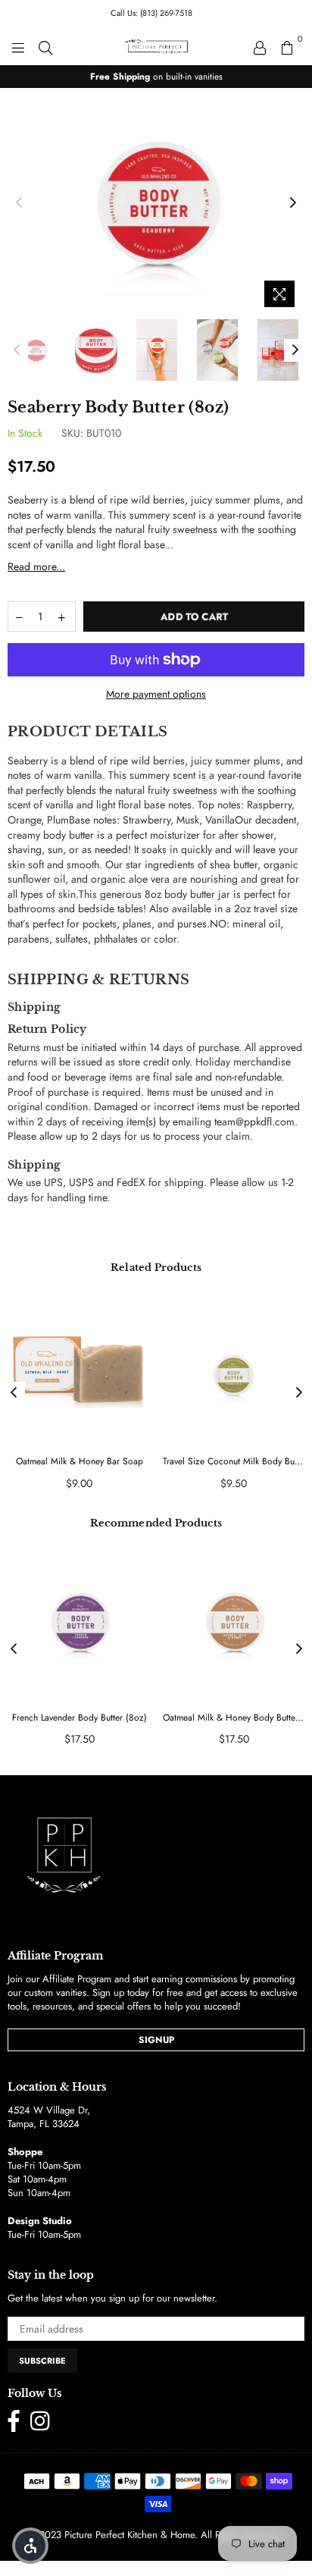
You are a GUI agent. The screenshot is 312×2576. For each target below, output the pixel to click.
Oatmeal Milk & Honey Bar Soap (80, 1462)
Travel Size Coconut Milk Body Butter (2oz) (234, 1462)
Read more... (36, 566)
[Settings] (260, 46)
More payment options (156, 694)
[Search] (45, 46)
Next (293, 203)
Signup (156, 2040)
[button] (30, 2546)
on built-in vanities (156, 77)
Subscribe (42, 2361)
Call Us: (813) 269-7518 (151, 13)
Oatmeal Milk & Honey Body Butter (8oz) (234, 1718)
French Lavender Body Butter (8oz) (80, 1718)
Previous (19, 203)
